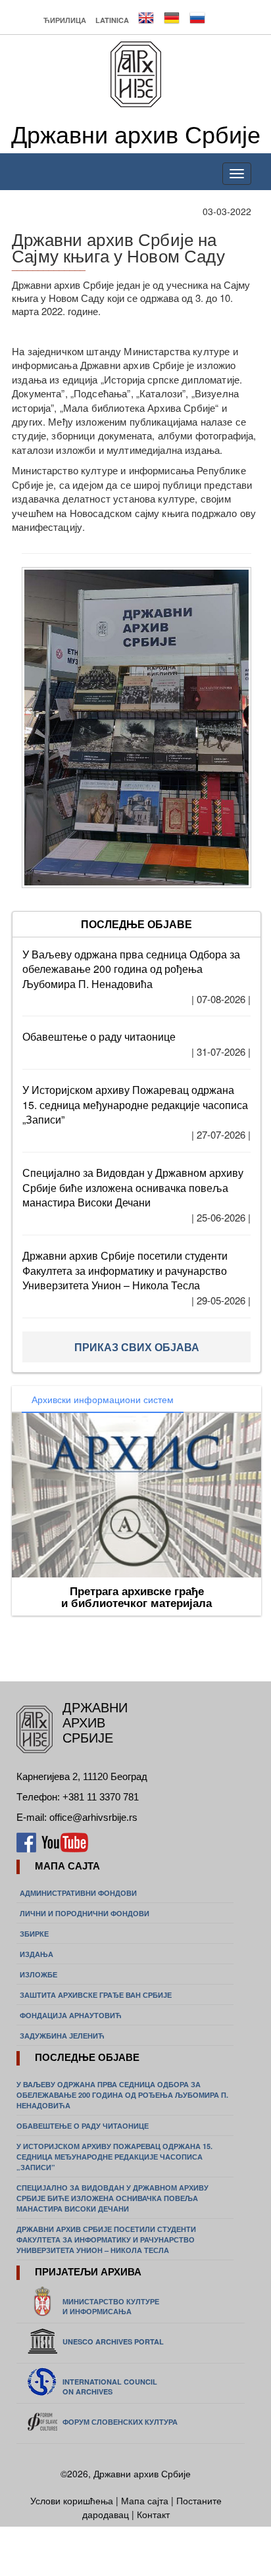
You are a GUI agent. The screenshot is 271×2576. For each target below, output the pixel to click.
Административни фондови (78, 1893)
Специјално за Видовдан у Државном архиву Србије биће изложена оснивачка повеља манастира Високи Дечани (133, 1188)
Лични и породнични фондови (85, 1913)
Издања (37, 1954)
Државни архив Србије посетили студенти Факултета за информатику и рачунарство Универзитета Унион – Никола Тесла (125, 1271)
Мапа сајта (145, 2500)
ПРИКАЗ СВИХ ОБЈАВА (137, 1347)
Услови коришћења (73, 2500)
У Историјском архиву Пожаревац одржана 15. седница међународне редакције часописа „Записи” (135, 1105)
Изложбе (38, 1974)
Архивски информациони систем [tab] (103, 1399)
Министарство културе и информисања (111, 2306)
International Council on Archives (110, 2387)
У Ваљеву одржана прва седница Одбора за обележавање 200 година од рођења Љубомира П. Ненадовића (131, 969)
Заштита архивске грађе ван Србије (96, 1995)
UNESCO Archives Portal (113, 2341)
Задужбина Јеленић (62, 2036)
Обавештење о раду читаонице (99, 1036)
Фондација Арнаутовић (71, 2015)
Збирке (34, 1934)
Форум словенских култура (120, 2422)
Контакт (153, 2514)
